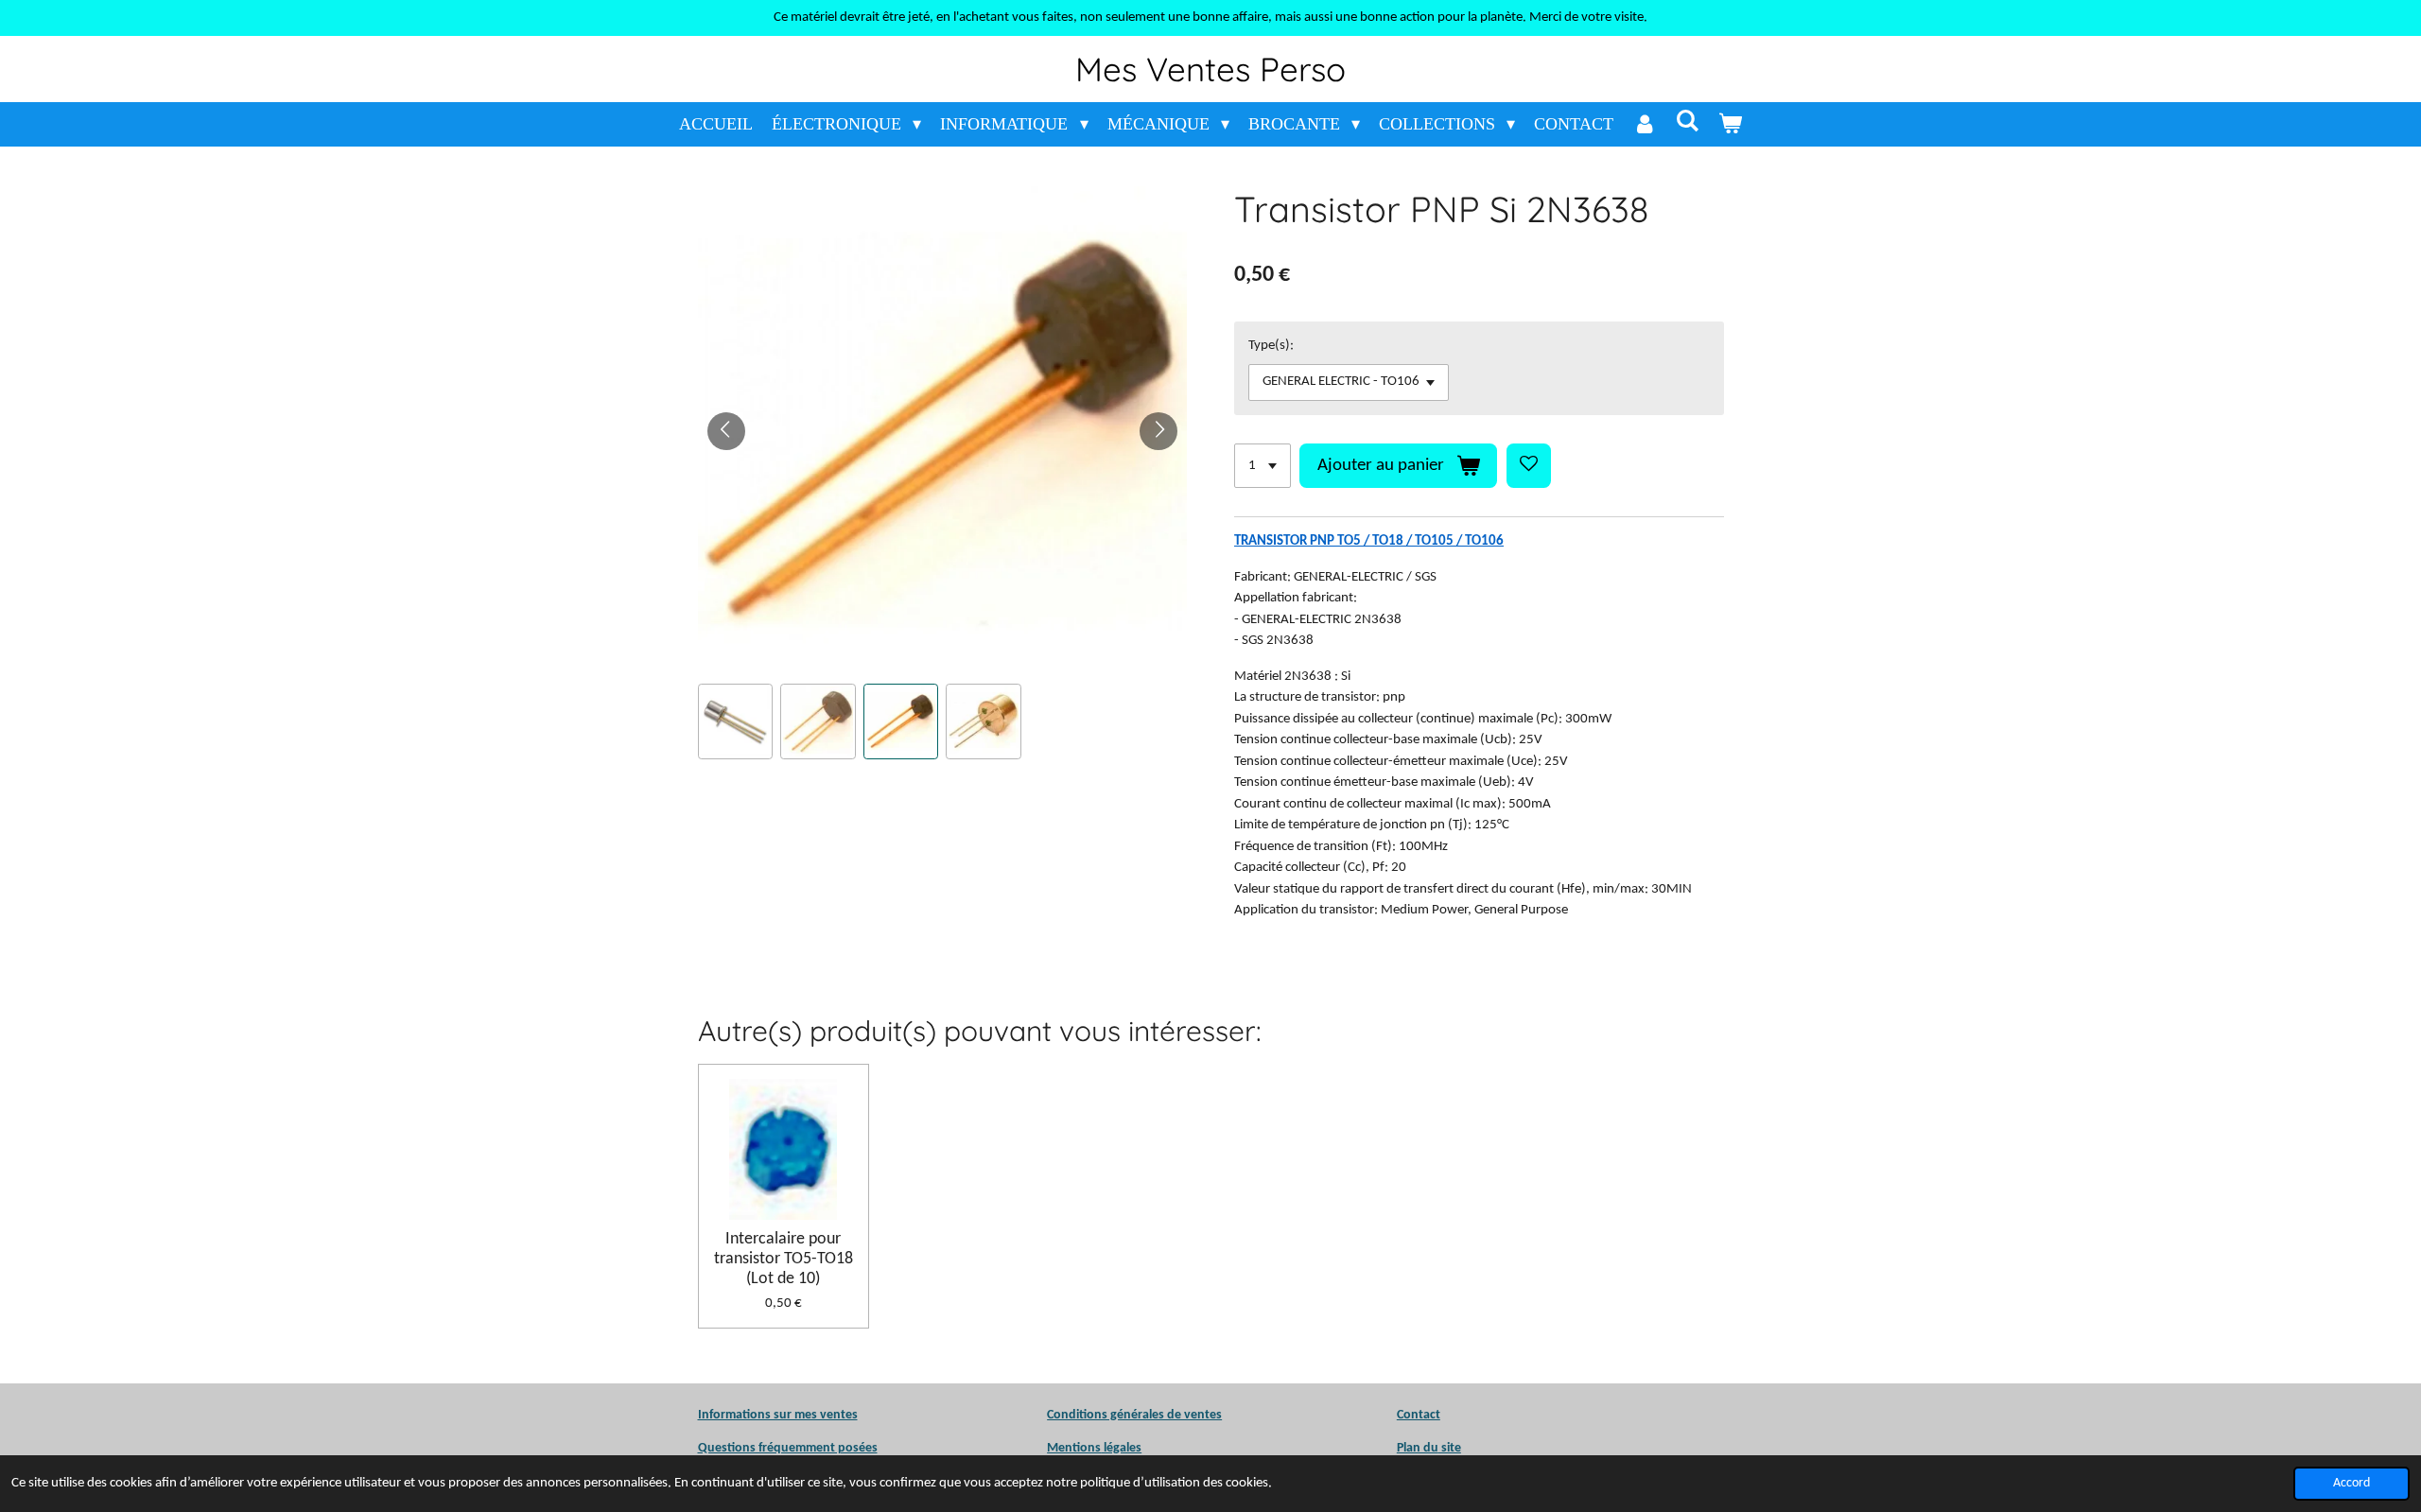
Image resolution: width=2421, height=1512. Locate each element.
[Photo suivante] (1158, 431)
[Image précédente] (726, 431)
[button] (736, 721)
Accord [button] (2351, 1483)
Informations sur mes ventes (778, 1415)
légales (1094, 1448)
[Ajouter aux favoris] (1529, 466)
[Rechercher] (1687, 122)
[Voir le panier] (1730, 124)
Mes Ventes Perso (1210, 69)
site (1450, 1448)
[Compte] (1644, 124)
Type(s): (1271, 346)
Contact (1419, 1415)
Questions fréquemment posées (788, 1448)
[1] (1263, 466)
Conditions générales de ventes (1134, 1415)
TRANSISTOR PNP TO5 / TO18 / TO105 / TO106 (1369, 541)
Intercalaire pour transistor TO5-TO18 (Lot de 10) (784, 1259)
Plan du (1418, 1448)
